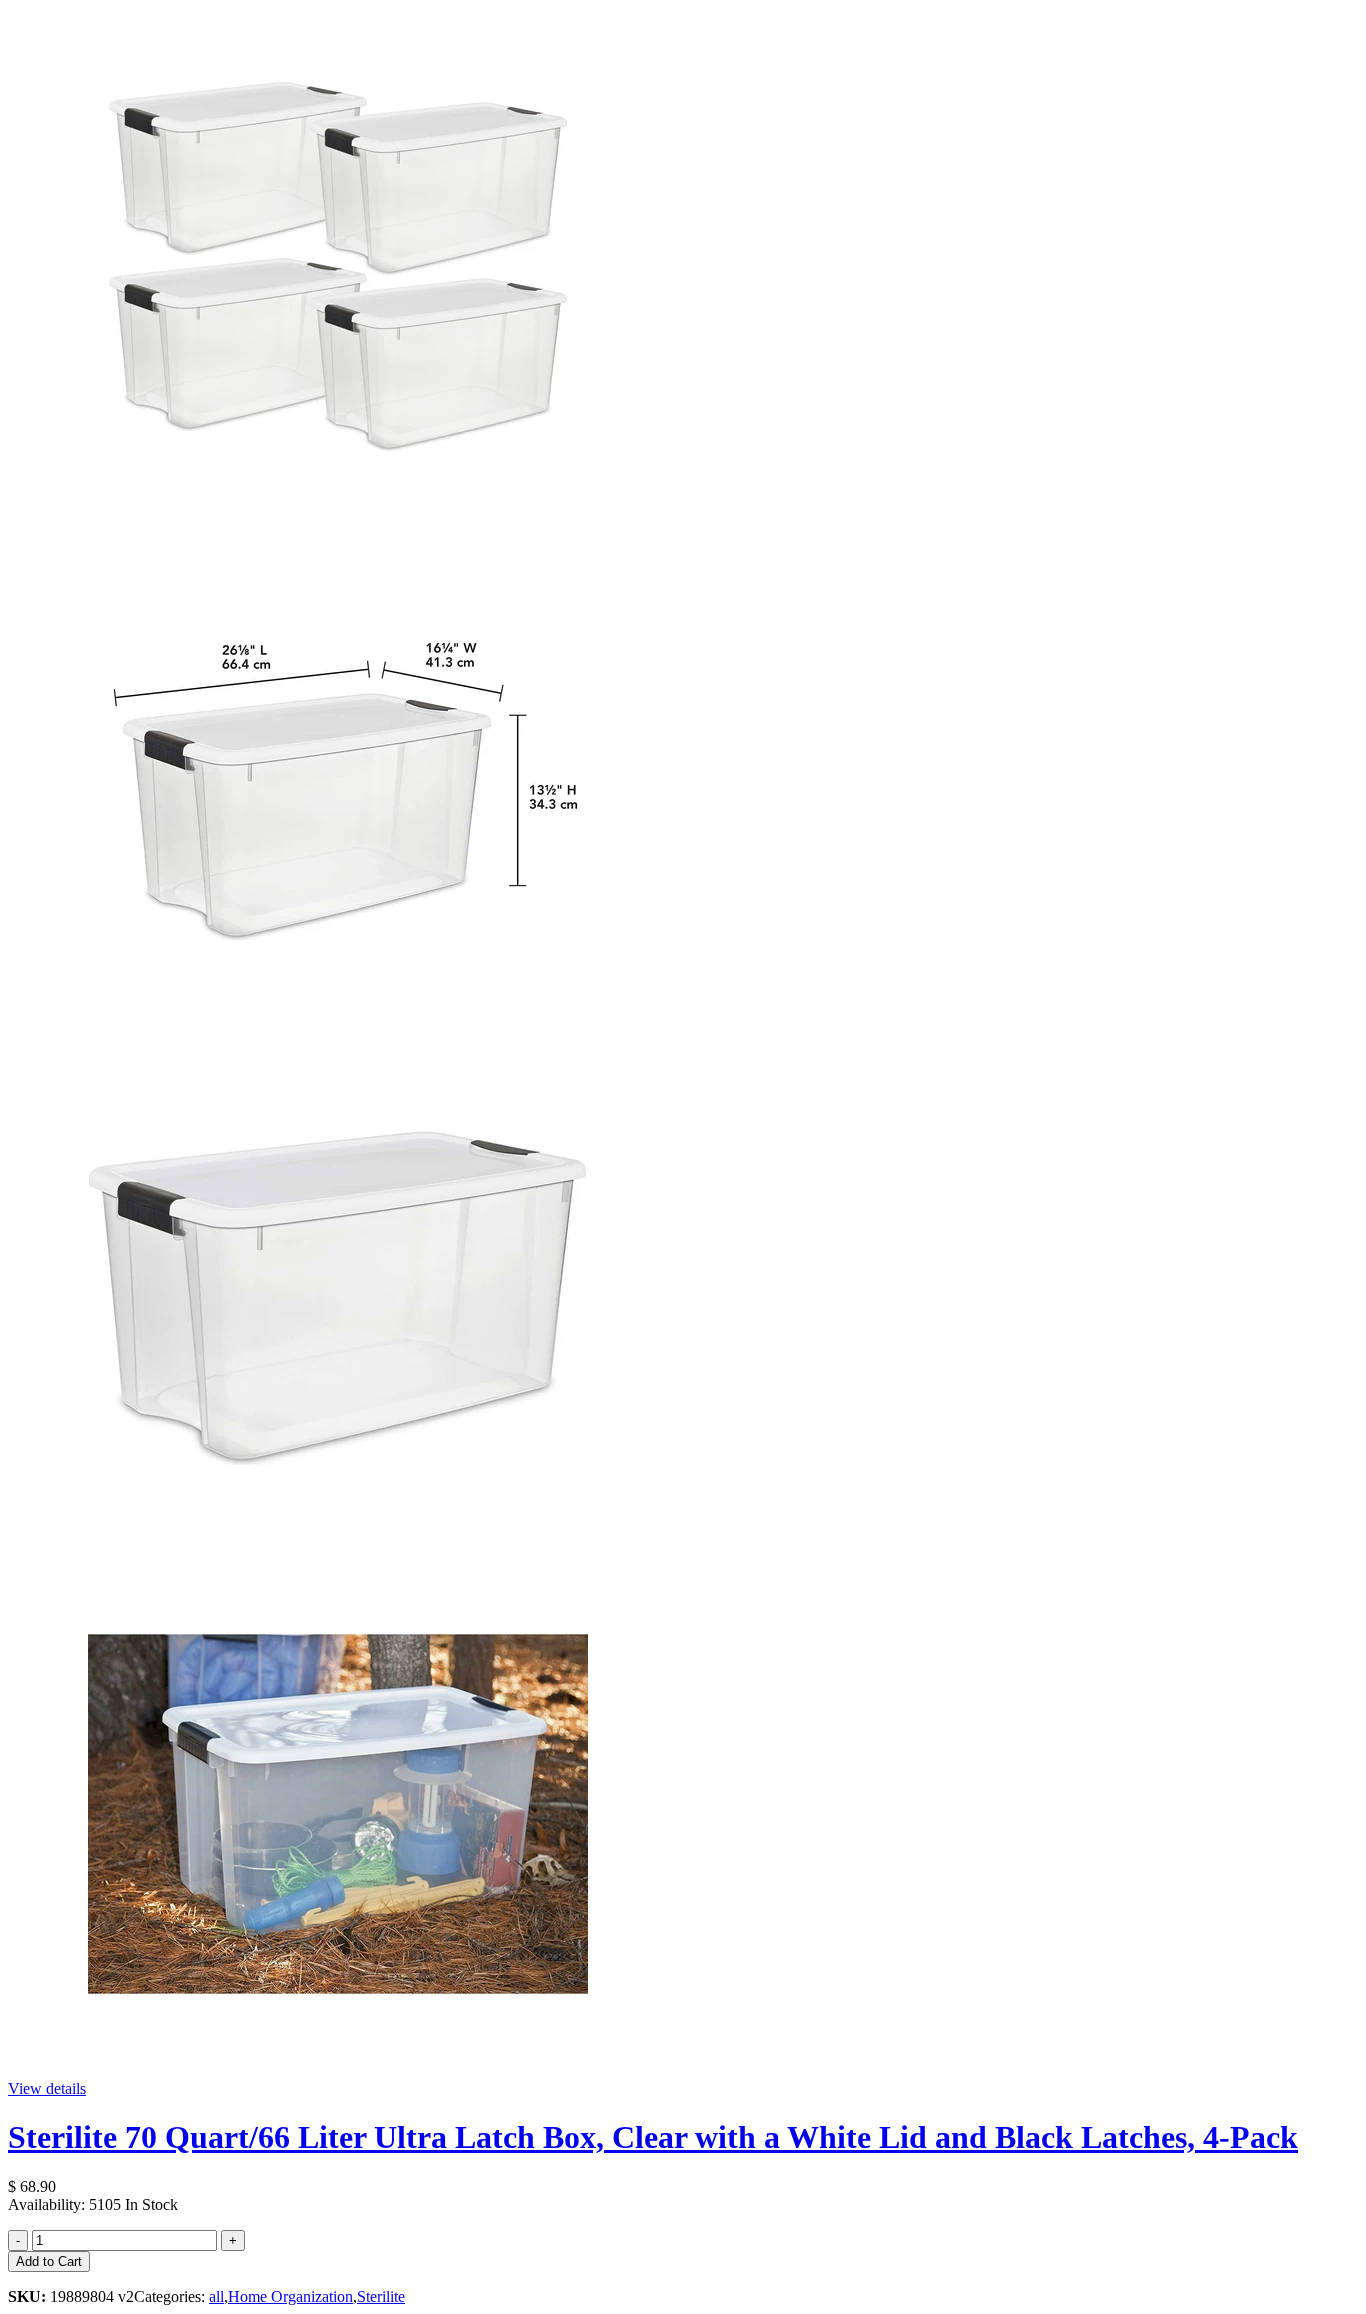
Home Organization (290, 2296)
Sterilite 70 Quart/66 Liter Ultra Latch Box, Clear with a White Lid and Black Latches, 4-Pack (653, 2137)
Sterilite (381, 2296)
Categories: (171, 2296)
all (216, 2296)
